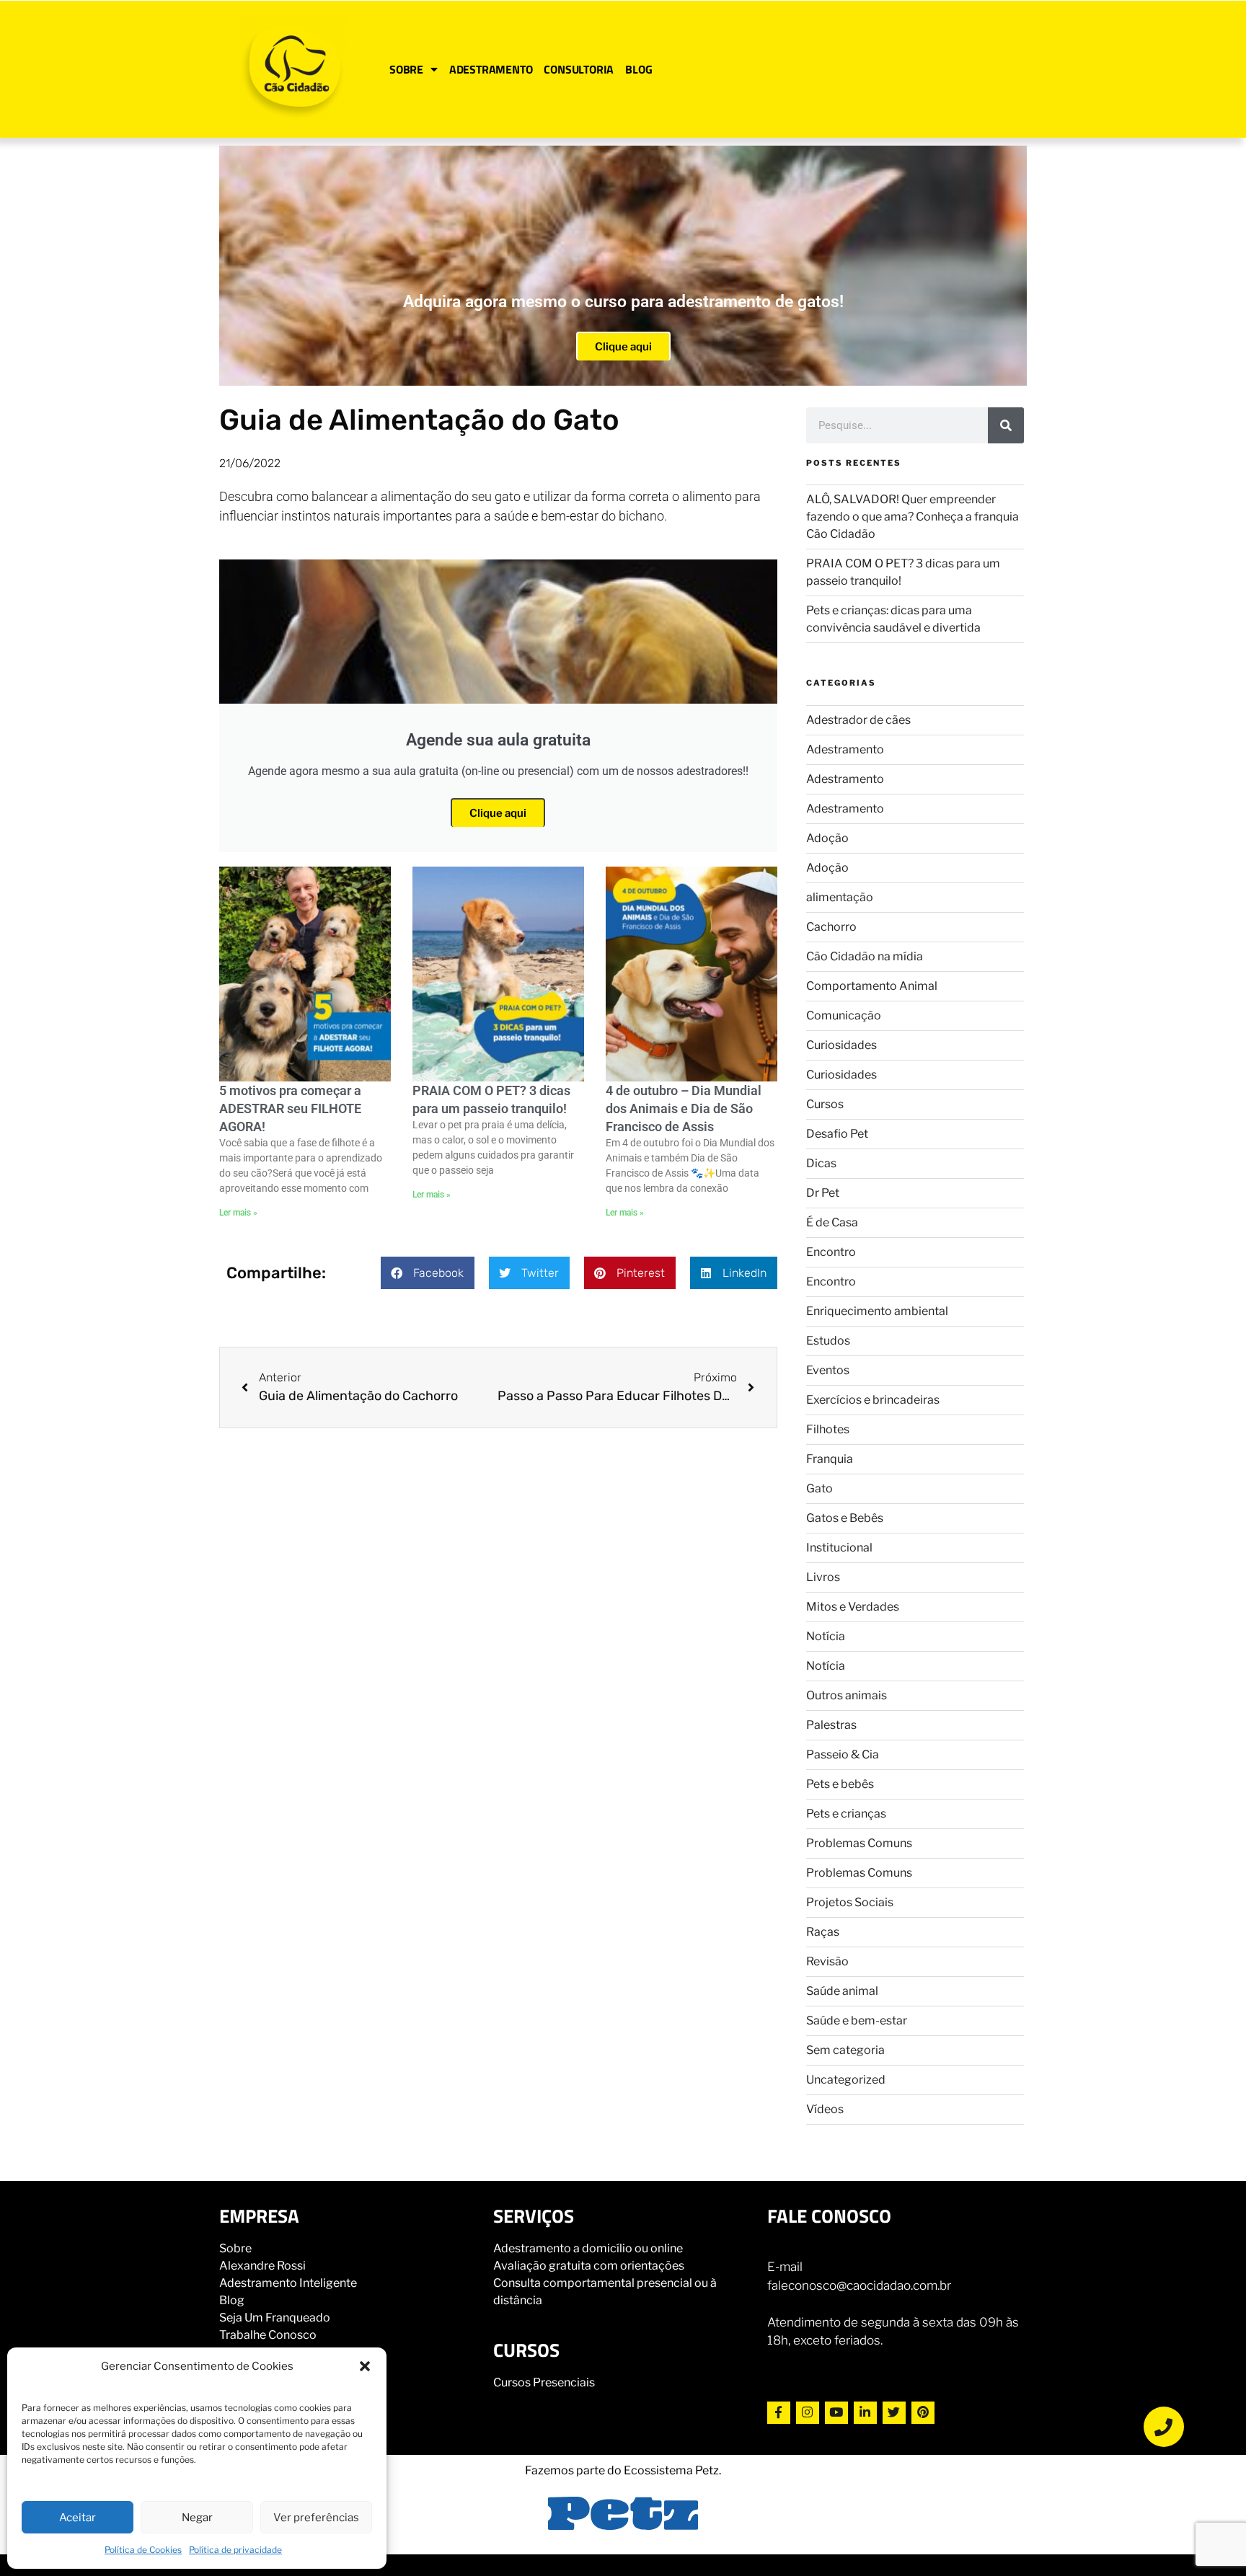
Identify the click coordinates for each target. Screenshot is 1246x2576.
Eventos (828, 1370)
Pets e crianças (846, 1814)
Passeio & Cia (843, 1754)
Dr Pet (823, 1193)
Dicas (821, 1163)
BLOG (639, 69)
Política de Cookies (143, 2550)
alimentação (840, 897)
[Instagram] (808, 2413)
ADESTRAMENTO (491, 69)
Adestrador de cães (858, 720)
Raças (823, 1932)
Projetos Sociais (850, 1902)
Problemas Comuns (859, 1843)
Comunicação (844, 1015)
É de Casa (832, 1222)
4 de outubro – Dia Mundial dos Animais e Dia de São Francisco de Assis (684, 1108)
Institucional (839, 1548)
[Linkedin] (865, 2413)
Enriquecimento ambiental (877, 1311)
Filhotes (828, 1429)
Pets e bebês (840, 1784)
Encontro (831, 1252)
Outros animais (847, 1695)
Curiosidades (841, 1045)
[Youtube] (836, 2413)
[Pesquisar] (1006, 425)
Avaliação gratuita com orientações (589, 2266)
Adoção (827, 838)
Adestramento (845, 749)
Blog (232, 2300)
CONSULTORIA (579, 69)
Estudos (828, 1341)
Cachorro (831, 927)
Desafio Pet (837, 1134)
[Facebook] (779, 2413)
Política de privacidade (235, 2550)
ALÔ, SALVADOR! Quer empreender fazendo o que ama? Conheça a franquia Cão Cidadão (913, 517)
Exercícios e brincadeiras (873, 1400)
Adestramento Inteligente (288, 2283)
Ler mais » (238, 1213)
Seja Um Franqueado (275, 2318)
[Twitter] (894, 2413)
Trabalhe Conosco (268, 2335)
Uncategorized (846, 2080)
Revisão (827, 1961)
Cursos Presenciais (544, 2382)
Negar (197, 2518)
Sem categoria (845, 2050)
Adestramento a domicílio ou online (588, 2248)
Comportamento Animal (872, 986)
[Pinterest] (923, 2413)
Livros (823, 1577)
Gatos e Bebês (845, 1518)
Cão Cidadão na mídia (865, 956)
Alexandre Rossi (262, 2266)
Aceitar (78, 2518)
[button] (365, 2366)
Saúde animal (842, 1991)
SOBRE (406, 69)
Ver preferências (316, 2518)
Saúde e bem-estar (857, 2020)
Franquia (830, 1459)
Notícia (826, 1636)
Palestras (831, 1725)
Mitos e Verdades (853, 1607)
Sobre (235, 2248)
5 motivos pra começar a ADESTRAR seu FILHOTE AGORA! (290, 1108)
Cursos (825, 1104)
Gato (819, 1488)
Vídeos (825, 2109)
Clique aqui (623, 347)
